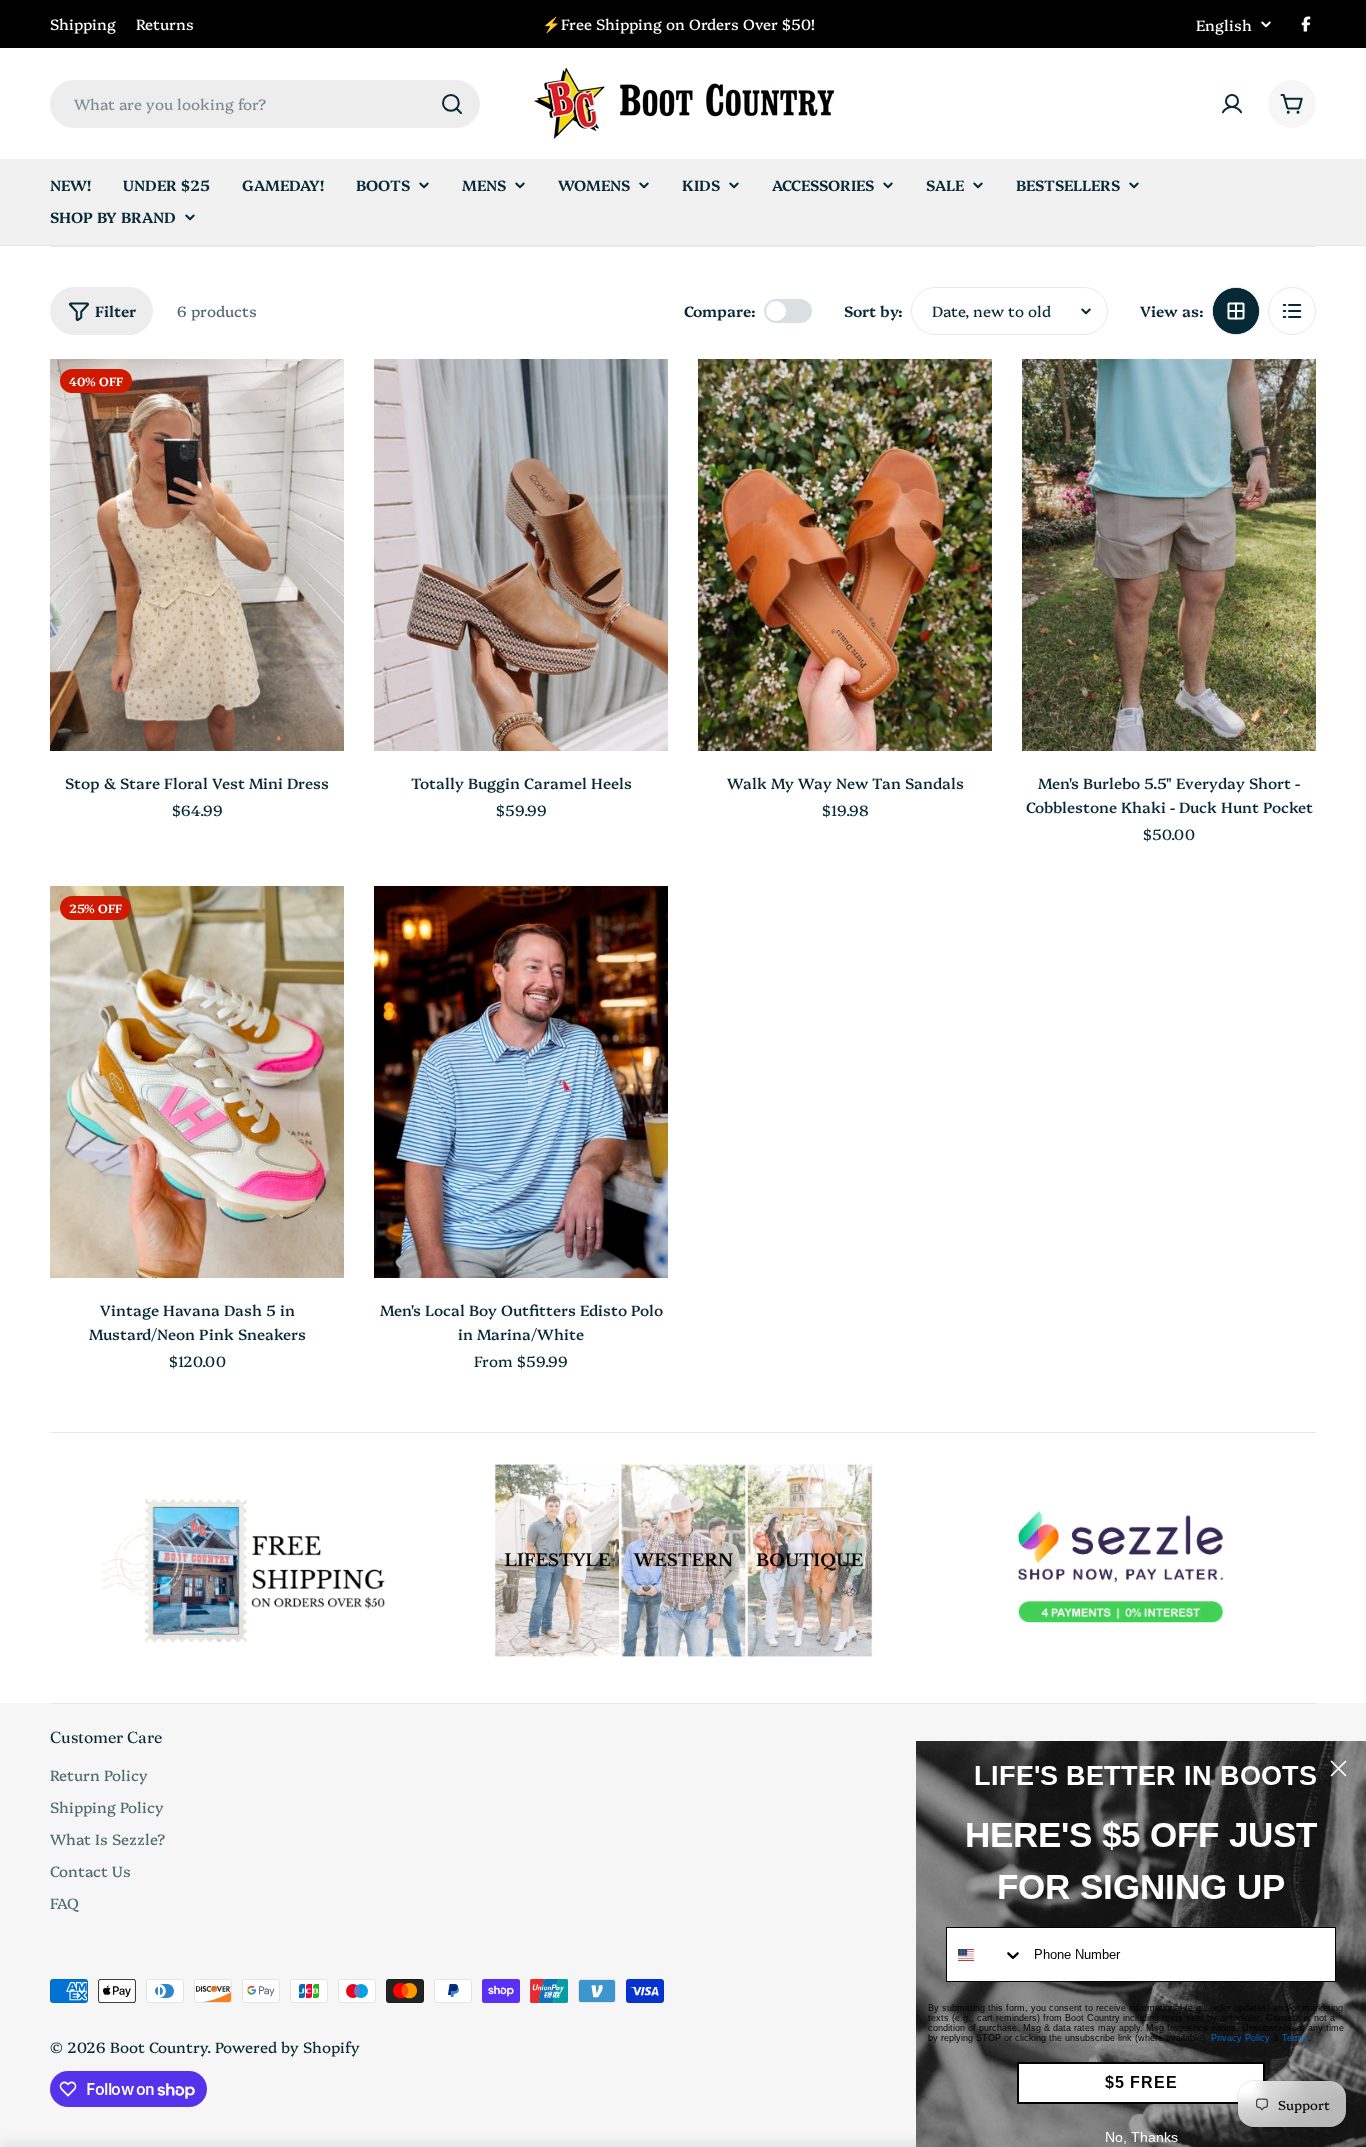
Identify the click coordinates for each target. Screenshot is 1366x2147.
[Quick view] (315, 403)
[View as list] (1292, 311)
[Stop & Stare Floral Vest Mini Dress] (197, 555)
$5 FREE (1141, 2082)
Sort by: (873, 310)
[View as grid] (1236, 311)
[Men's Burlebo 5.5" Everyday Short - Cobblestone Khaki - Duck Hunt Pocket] (1169, 555)
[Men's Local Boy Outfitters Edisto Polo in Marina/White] (521, 1082)
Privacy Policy (1240, 2038)
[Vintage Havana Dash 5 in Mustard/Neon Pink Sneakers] (197, 1082)
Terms (1295, 2038)
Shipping (83, 23)
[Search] (452, 104)
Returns (165, 23)
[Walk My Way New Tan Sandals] (845, 555)
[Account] (1232, 104)
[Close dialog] (1338, 1768)
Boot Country (158, 2046)
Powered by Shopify (287, 2046)
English (1224, 24)
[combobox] (265, 104)
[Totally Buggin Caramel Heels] (521, 555)
